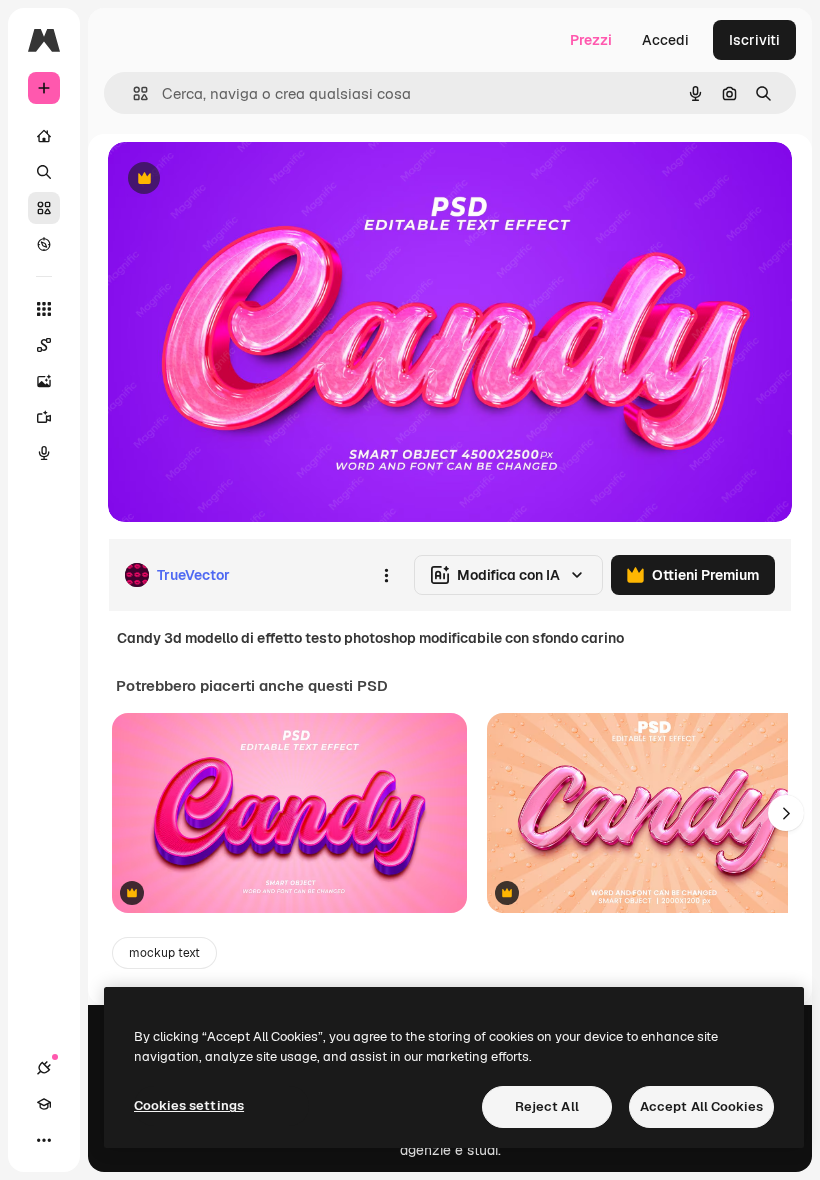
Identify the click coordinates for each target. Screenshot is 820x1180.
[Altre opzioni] (386, 575)
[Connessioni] (44, 1068)
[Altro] (44, 1140)
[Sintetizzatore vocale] (44, 453)
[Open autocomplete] (132, 93)
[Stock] (44, 208)
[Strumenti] (44, 309)
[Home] (44, 136)
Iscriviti (754, 40)
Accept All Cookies (701, 1106)
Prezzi (591, 40)
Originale (240, 179)
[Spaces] (44, 345)
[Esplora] (44, 244)
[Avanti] (786, 813)
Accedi (665, 40)
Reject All (547, 1106)
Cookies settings (189, 1105)
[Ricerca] (44, 172)
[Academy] (44, 1104)
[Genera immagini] (44, 381)
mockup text (164, 953)
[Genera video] (44, 417)
